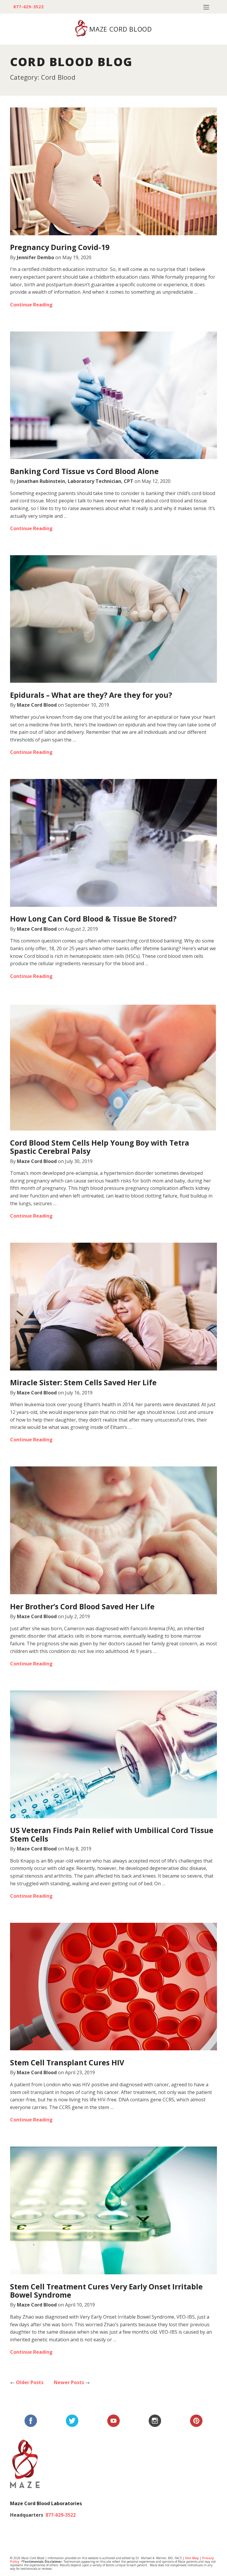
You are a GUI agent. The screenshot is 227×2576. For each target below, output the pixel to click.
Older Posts (27, 2382)
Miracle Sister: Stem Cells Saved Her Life (83, 1382)
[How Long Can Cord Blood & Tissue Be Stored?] (113, 843)
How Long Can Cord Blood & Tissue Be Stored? (93, 919)
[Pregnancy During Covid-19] (113, 171)
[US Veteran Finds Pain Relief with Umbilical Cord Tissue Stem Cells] (113, 1754)
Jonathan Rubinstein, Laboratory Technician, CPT (75, 481)
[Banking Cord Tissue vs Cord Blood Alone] (113, 395)
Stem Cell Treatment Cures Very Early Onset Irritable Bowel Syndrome (106, 2291)
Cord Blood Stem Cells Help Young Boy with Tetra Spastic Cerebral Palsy (100, 1147)
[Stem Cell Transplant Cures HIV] (113, 1987)
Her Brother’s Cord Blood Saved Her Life (82, 1606)
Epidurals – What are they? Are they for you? (91, 695)
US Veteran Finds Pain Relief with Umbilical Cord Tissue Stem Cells (112, 1834)
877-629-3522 (29, 7)
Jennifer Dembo (35, 257)
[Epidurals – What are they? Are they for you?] (113, 619)
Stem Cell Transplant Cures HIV (67, 2062)
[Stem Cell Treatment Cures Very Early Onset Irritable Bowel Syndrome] (113, 2210)
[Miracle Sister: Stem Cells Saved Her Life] (113, 1307)
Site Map (192, 2558)
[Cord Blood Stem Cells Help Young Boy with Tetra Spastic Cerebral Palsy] (113, 1067)
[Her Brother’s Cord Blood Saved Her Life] (113, 1530)
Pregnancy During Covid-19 (60, 247)
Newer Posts (72, 2382)
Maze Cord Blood (37, 705)
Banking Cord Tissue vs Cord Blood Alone (84, 471)
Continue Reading (31, 305)
